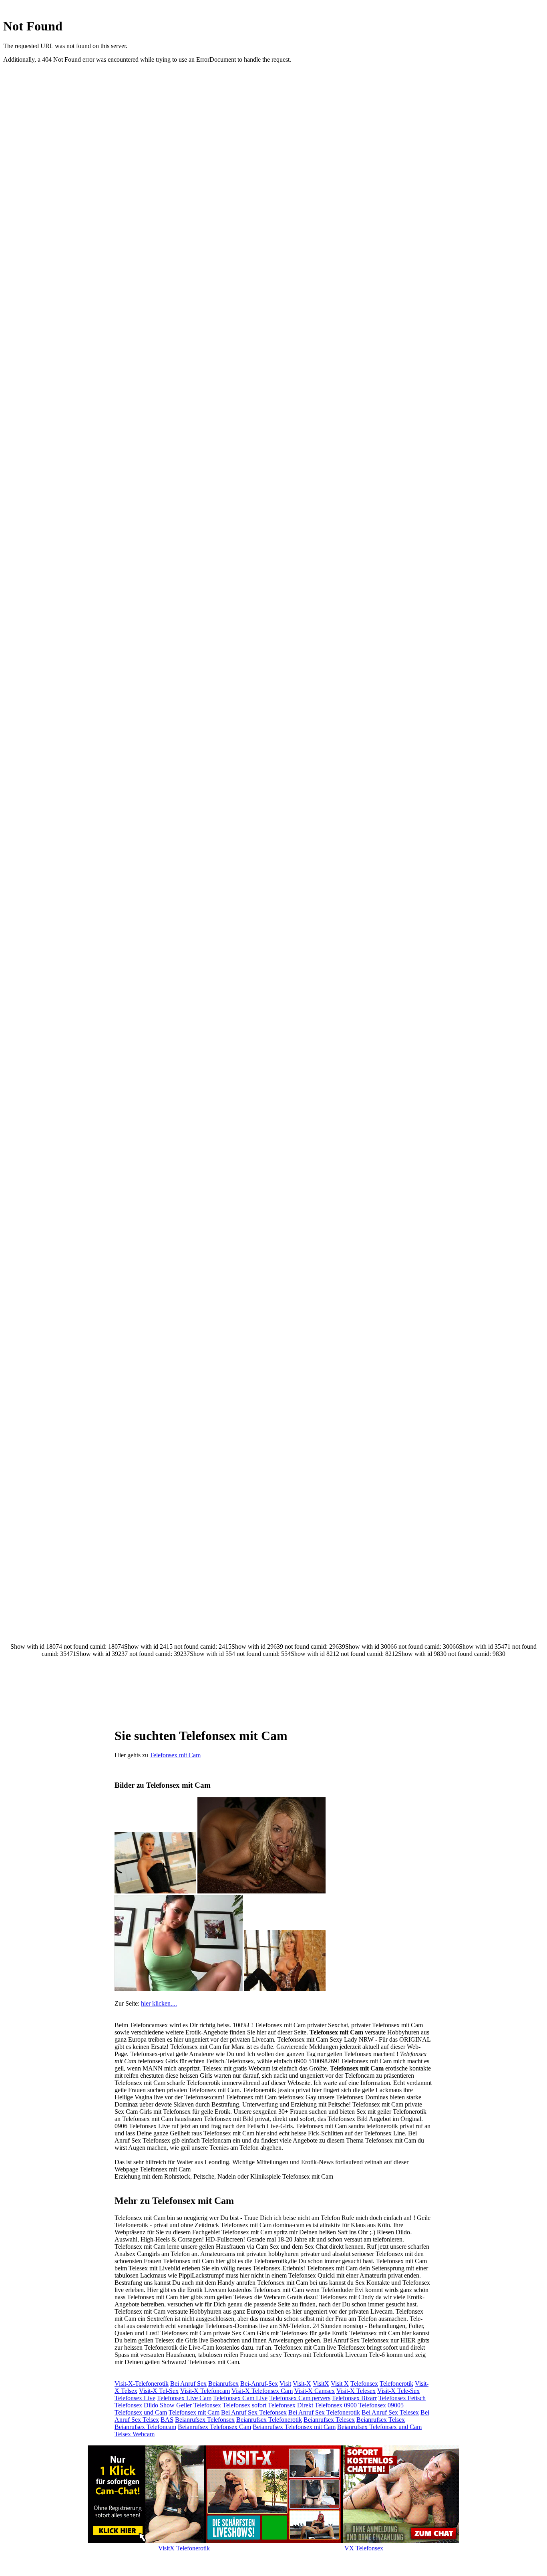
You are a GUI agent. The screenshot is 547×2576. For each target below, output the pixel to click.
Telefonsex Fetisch (402, 2398)
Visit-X (302, 2384)
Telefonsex (364, 2384)
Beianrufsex (223, 2384)
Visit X (340, 2384)
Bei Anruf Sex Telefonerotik (324, 2412)
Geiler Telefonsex (199, 2405)
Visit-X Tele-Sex (398, 2391)
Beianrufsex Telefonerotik (269, 2420)
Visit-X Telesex (356, 2391)
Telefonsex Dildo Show (145, 2405)
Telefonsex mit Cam (175, 1755)
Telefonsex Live (135, 2398)
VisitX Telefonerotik (184, 2548)
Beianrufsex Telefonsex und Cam (379, 2427)
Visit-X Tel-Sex (159, 2391)
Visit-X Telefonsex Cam (262, 2391)
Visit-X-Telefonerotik (142, 2384)
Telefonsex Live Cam (184, 2398)
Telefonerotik (396, 2384)
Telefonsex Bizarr (354, 2398)
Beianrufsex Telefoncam (145, 2427)
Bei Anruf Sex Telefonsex (254, 2412)
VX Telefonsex (364, 2548)
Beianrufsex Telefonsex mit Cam (294, 2427)
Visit (285, 2384)
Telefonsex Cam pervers (300, 2398)
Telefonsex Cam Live (240, 2398)
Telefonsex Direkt (291, 2405)
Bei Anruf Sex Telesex (390, 2412)
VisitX (321, 2384)
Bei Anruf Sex (188, 2384)
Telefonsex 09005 (381, 2405)
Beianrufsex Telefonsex (205, 2420)
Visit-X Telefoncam (205, 2391)
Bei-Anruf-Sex (259, 2384)
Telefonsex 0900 (336, 2405)
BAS (167, 2420)
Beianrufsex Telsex (381, 2420)
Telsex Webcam (135, 2434)
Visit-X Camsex (315, 2391)
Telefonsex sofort (244, 2405)
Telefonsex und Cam (141, 2412)
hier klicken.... (159, 2003)
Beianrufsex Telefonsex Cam (214, 2427)
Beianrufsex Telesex (329, 2420)
